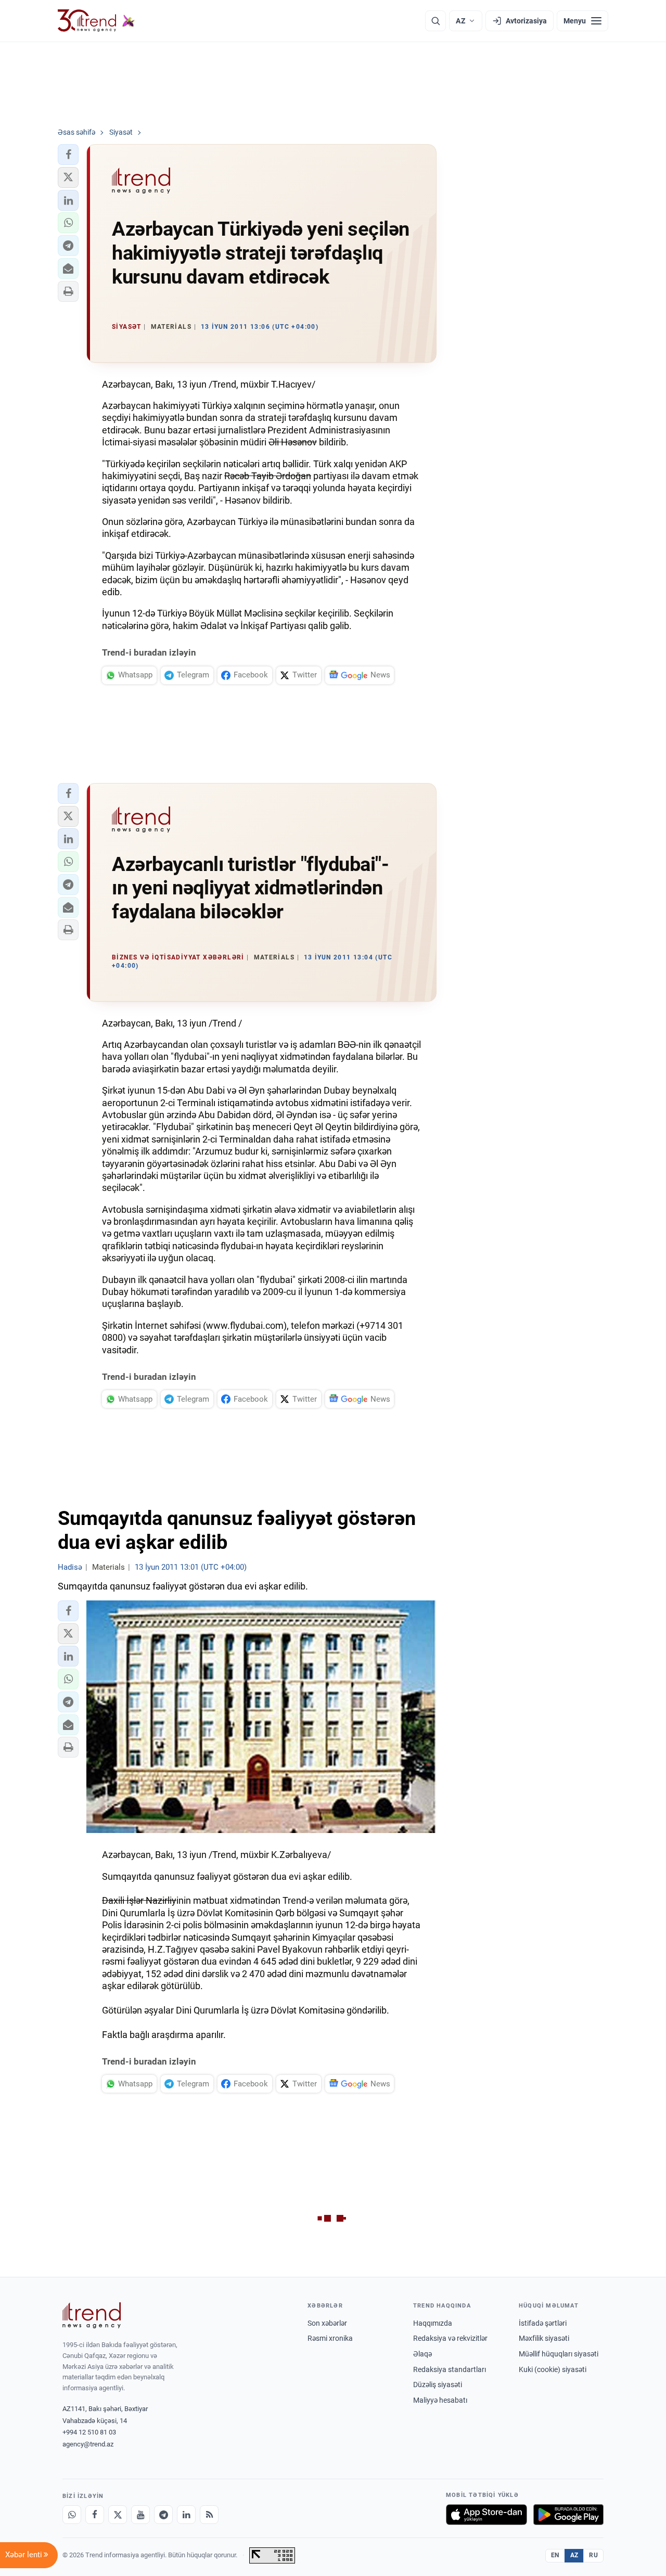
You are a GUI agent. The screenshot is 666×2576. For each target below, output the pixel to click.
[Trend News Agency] (92, 2315)
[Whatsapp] (72, 2515)
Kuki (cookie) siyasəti (553, 2369)
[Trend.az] (96, 21)
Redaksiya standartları (450, 2369)
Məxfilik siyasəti (544, 2338)
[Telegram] (163, 2515)
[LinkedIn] (186, 2515)
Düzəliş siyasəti (438, 2385)
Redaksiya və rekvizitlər (450, 2338)
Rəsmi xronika (330, 2338)
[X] (118, 2515)
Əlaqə (422, 2354)
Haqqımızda (433, 2323)
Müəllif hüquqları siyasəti (559, 2354)
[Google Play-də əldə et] (568, 2515)
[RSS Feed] (209, 2515)
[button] (68, 155)
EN (555, 2555)
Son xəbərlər (327, 2323)
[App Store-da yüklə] (486, 2515)
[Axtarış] (436, 21)
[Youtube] (140, 2515)
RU (593, 2555)
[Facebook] (95, 2515)
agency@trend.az (88, 2444)
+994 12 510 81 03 (89, 2432)
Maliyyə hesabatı (440, 2400)
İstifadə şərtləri (543, 2323)
